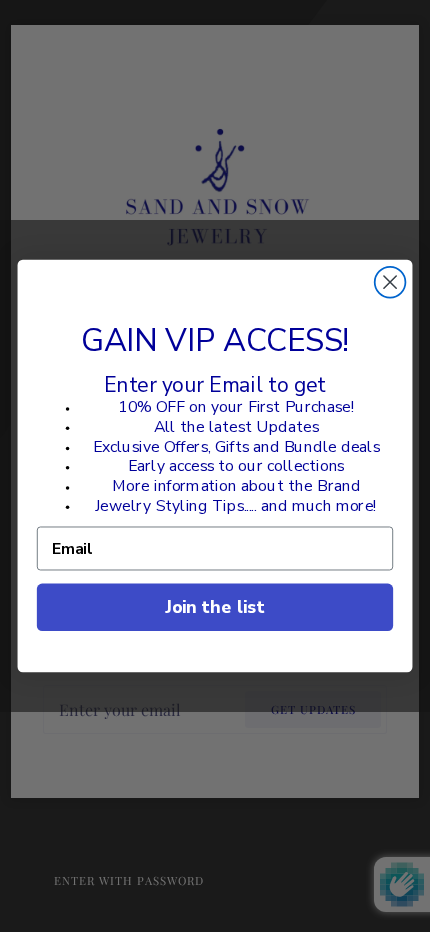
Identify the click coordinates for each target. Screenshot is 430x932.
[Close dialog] (390, 282)
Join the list (214, 607)
